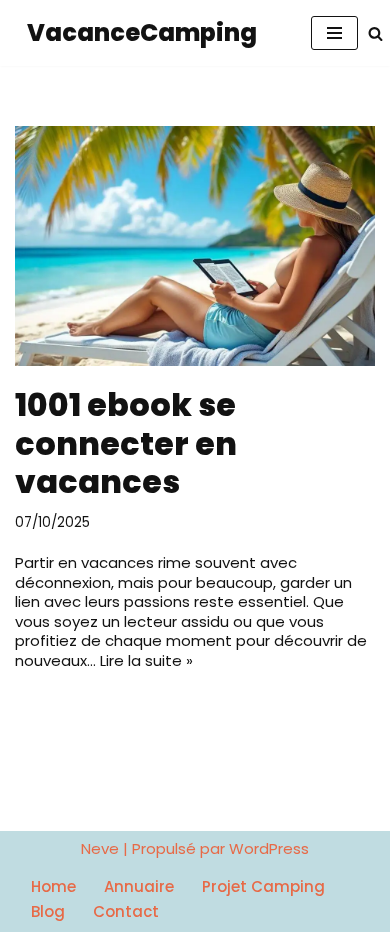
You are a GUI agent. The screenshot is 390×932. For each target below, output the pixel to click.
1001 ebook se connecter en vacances (126, 443)
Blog (48, 911)
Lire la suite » (146, 661)
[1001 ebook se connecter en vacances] (195, 246)
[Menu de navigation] (334, 33)
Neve (100, 849)
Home (53, 886)
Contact (126, 911)
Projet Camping (263, 886)
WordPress (269, 849)
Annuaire (139, 886)
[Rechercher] (375, 33)
